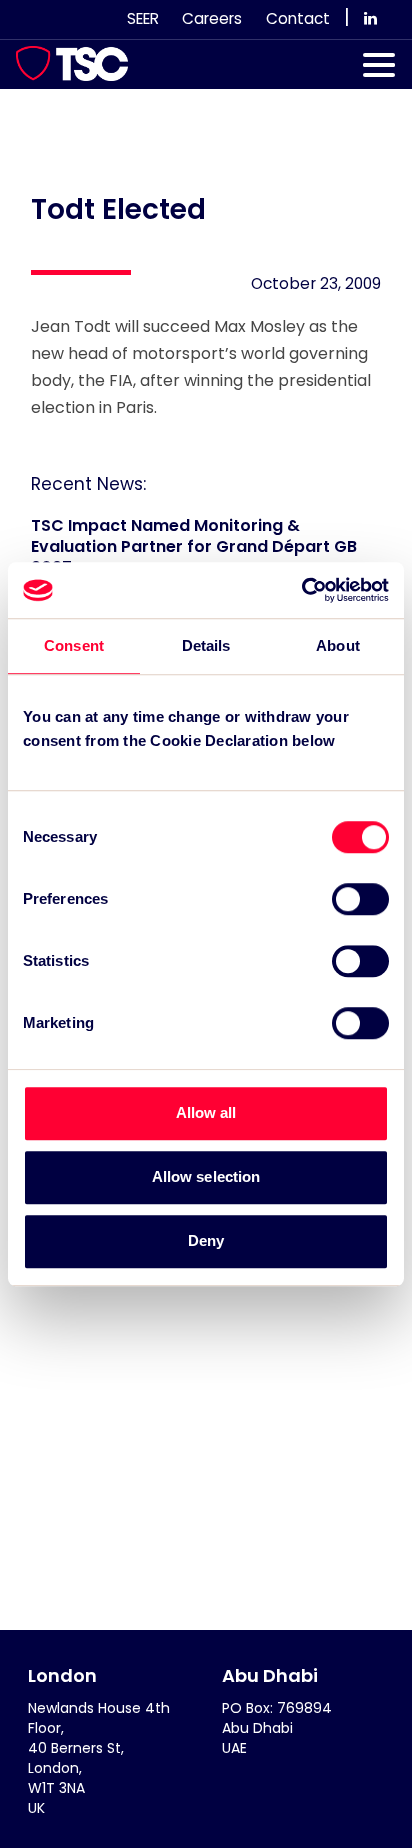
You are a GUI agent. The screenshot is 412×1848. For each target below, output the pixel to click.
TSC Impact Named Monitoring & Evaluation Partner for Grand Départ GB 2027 (194, 546)
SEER (143, 18)
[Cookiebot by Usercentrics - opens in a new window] (301, 590)
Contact (298, 18)
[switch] (360, 899)
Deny (206, 1240)
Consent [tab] (74, 645)
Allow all (206, 1112)
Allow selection (206, 1176)
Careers (212, 18)
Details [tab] (206, 645)
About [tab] (338, 645)
